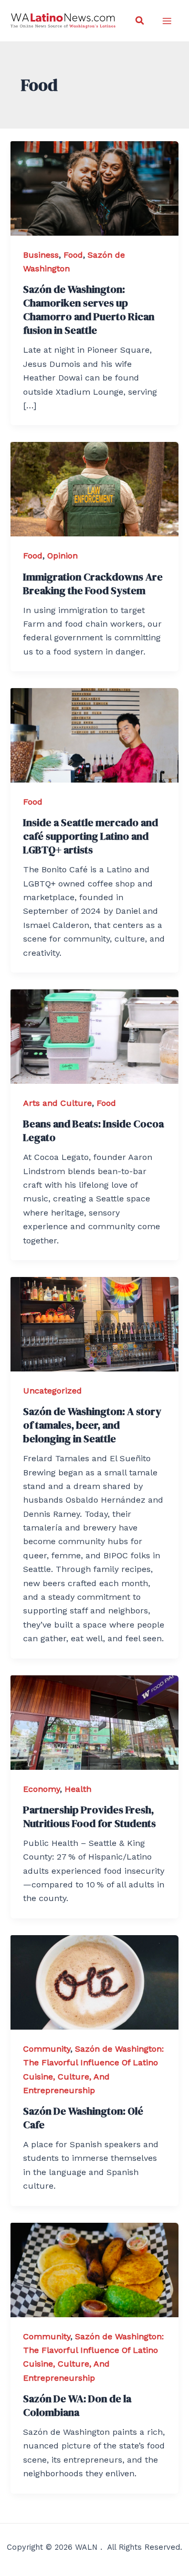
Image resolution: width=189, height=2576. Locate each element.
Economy (41, 1789)
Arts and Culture (57, 1103)
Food (73, 255)
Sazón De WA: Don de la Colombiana (77, 2405)
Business (41, 255)
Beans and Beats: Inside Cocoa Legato (93, 1131)
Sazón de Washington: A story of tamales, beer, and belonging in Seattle (92, 1425)
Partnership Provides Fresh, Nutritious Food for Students (90, 1817)
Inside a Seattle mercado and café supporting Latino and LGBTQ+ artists (91, 836)
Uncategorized (52, 1391)
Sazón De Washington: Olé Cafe (83, 2118)
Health (78, 1789)
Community (47, 2049)
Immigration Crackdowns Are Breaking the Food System (93, 584)
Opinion (62, 556)
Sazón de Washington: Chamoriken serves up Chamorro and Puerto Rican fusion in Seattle (89, 310)
